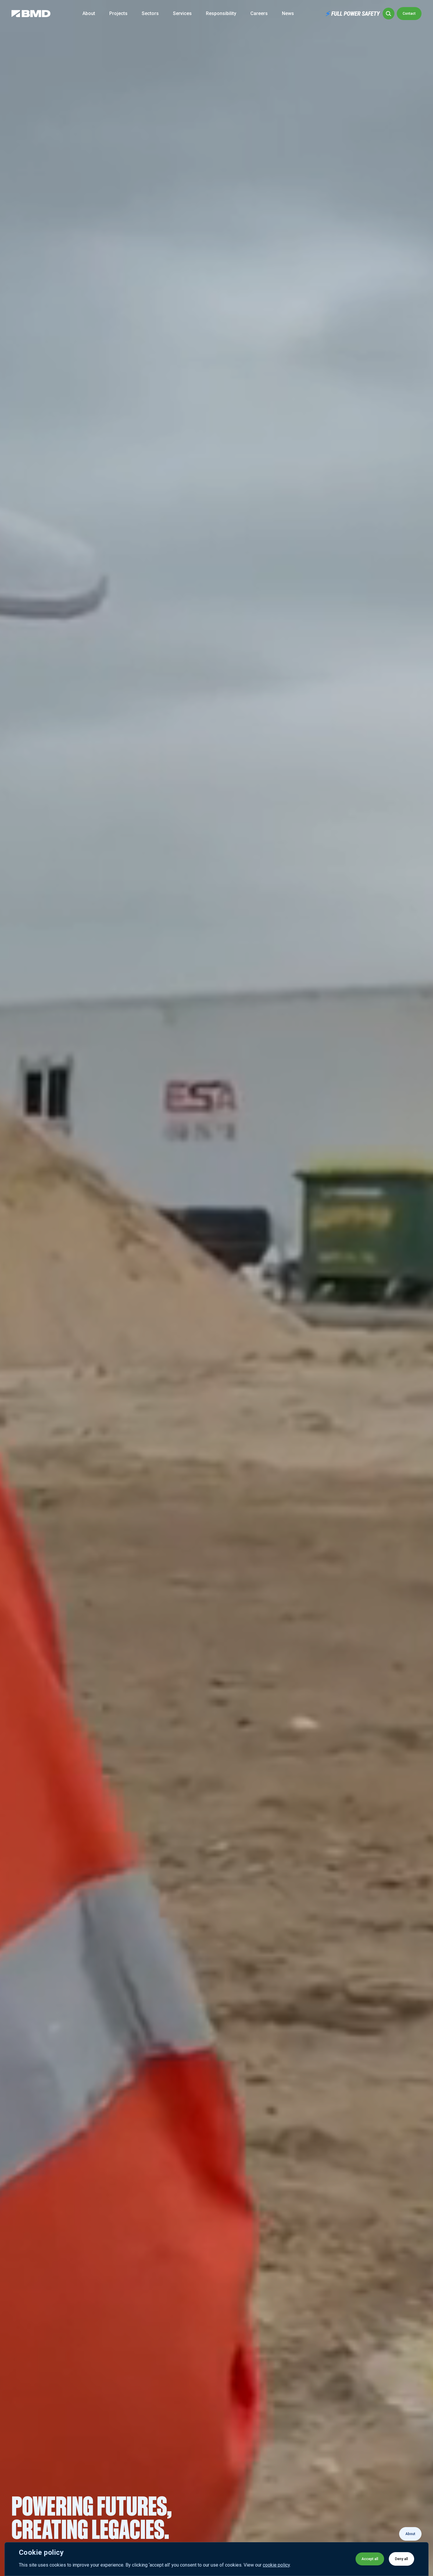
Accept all (370, 2559)
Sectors (150, 13)
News (288, 13)
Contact (409, 14)
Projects (118, 13)
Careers (259, 13)
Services (182, 13)
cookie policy (276, 2565)
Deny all (401, 2559)
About (89, 13)
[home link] (31, 14)
